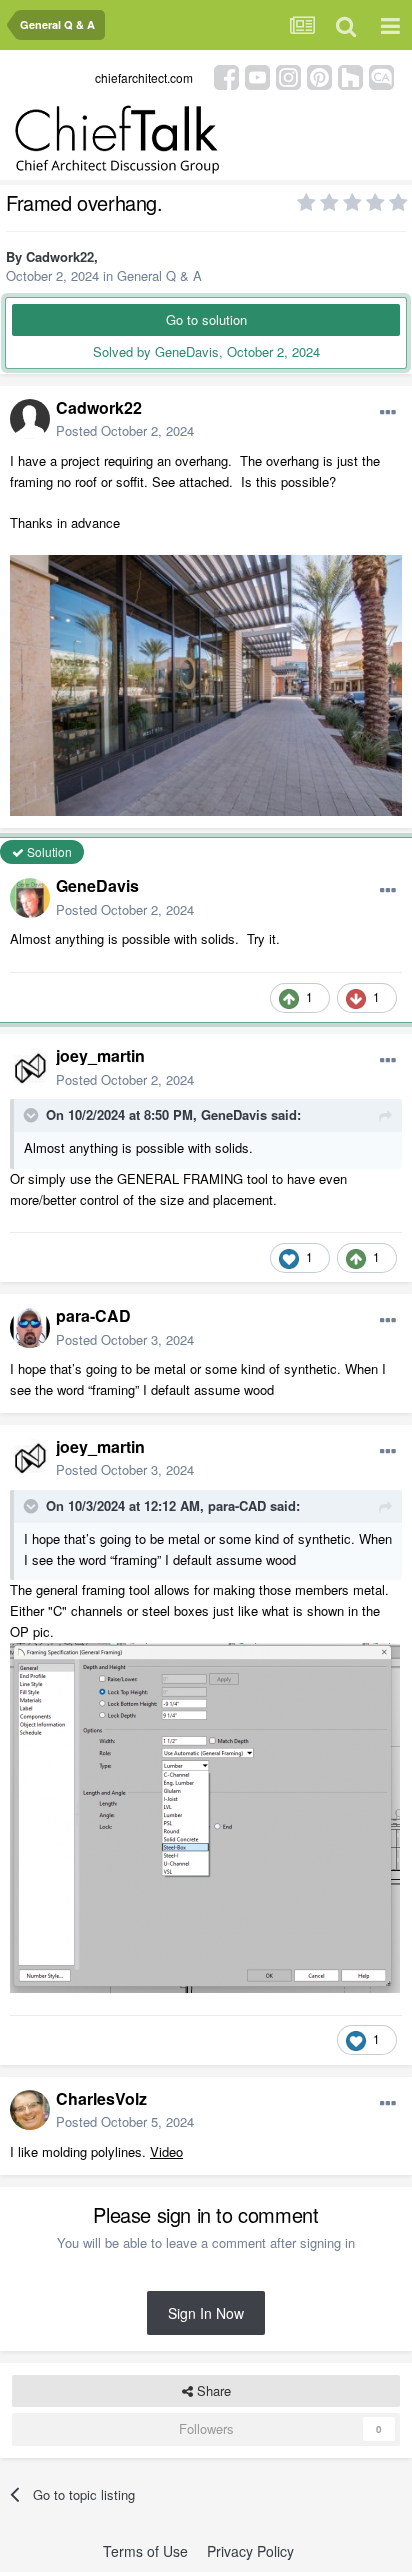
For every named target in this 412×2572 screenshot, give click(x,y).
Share (212, 2390)
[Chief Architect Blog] (381, 75)
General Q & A (159, 275)
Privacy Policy (250, 2551)
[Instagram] (288, 75)
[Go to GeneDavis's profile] (30, 898)
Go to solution (206, 319)
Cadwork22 (60, 256)
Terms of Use (145, 2551)
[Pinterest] (319, 75)
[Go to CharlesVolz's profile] (30, 2110)
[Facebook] (226, 75)
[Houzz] (350, 75)
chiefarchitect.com (144, 77)
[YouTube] (257, 75)
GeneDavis (97, 885)
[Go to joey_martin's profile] (30, 1068)
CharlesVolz (101, 2098)
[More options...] (388, 413)
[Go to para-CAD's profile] (30, 1328)
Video (166, 2151)
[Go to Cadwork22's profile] (30, 419)
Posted (125, 430)
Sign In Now (206, 2313)
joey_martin (100, 1055)
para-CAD (93, 1315)
